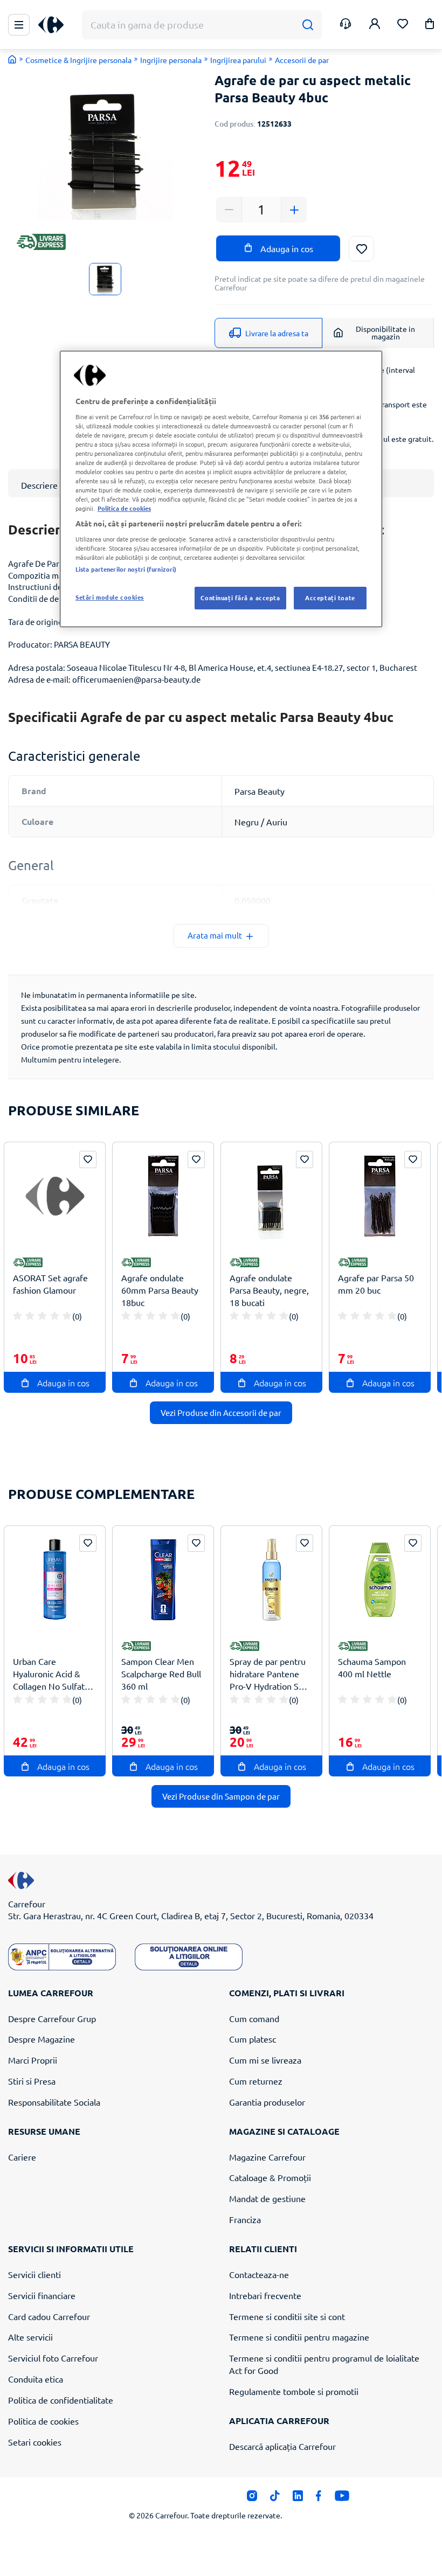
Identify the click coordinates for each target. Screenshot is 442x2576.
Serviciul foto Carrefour (53, 2358)
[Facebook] (319, 2498)
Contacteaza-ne (259, 2274)
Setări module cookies (110, 597)
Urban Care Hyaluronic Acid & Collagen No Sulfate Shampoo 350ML (51, 1674)
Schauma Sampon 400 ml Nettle (372, 1667)
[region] (221, 489)
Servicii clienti (34, 2274)
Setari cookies (35, 2442)
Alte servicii (30, 2337)
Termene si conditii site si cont (287, 2316)
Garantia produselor (267, 2102)
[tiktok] (275, 2498)
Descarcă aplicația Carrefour (282, 2446)
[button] (430, 26)
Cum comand (254, 2018)
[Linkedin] (298, 2498)
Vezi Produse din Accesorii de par (221, 1412)
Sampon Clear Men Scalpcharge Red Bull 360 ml (161, 1674)
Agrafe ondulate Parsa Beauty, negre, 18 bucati (269, 1290)
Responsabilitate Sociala (54, 2102)
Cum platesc (253, 2039)
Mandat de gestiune (267, 2198)
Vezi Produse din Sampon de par (221, 1796)
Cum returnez (256, 2081)
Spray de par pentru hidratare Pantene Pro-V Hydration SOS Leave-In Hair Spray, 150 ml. (270, 1674)
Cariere (22, 2157)
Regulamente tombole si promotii (294, 2391)
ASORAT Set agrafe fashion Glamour (50, 1284)
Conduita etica (36, 2379)
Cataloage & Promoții (270, 2177)
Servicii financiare (42, 2295)
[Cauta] (308, 25)
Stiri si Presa (32, 2081)
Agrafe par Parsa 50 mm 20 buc (376, 1284)
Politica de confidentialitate (61, 2400)
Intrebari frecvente (265, 2295)
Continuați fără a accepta (240, 598)
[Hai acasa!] (12, 59)
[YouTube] (342, 2498)
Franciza (245, 2219)
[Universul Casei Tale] (55, 25)
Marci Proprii (33, 2060)
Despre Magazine (42, 2039)
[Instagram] (252, 2498)
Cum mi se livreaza (265, 2060)
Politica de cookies (43, 2421)
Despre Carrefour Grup (52, 2018)
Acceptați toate (330, 598)
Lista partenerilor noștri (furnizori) (126, 569)
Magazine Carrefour (267, 2157)
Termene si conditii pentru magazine (299, 2337)
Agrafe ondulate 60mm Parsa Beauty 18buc (160, 1290)
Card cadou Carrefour (49, 2316)
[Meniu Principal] (19, 25)
